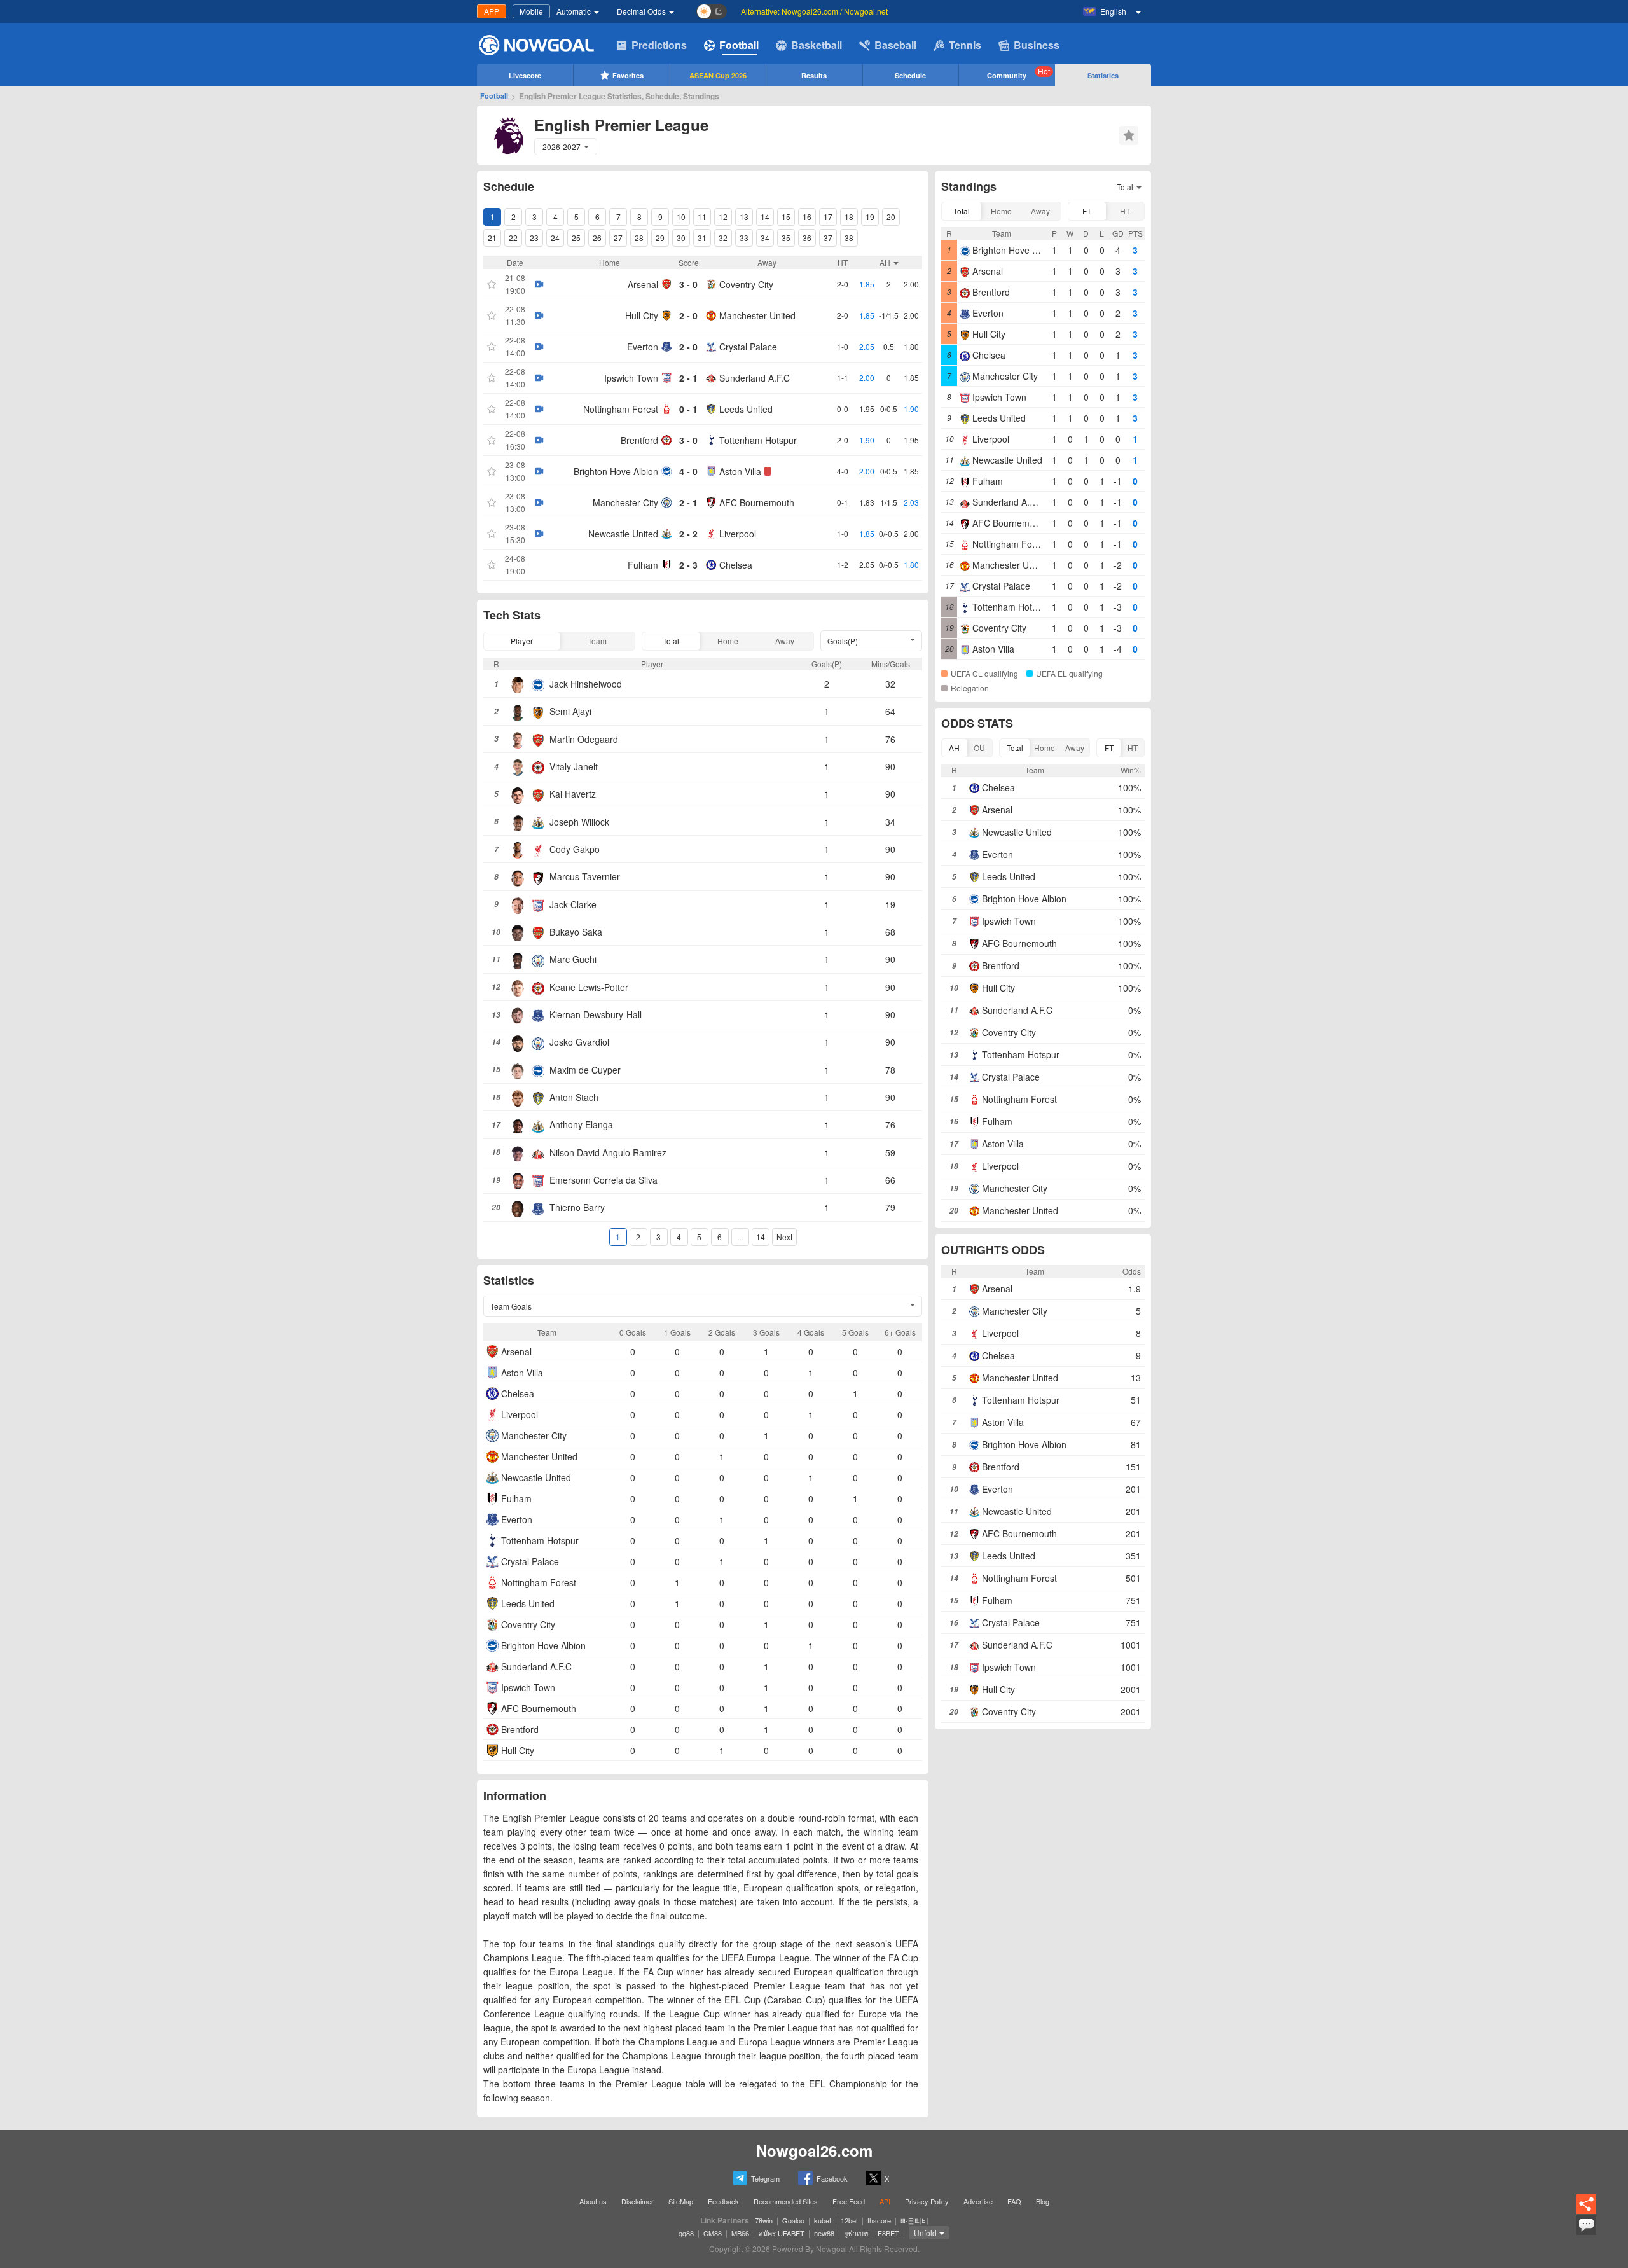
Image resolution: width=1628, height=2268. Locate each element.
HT (1125, 211)
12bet (849, 2220)
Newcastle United (623, 534)
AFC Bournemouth (757, 502)
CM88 (713, 2233)
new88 (824, 2233)
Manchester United (757, 315)
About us (593, 2201)
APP (492, 11)
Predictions (659, 45)
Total (671, 641)
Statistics (1103, 75)
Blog (1043, 2201)
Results (814, 75)
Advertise (978, 2201)
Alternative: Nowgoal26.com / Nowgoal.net (814, 11)
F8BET (888, 2233)
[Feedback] (1586, 2233)
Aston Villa (740, 471)
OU (979, 748)
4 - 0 (688, 471)
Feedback (723, 2201)
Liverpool (738, 534)
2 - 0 (688, 315)
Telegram (765, 2178)
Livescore (525, 75)
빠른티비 (914, 2220)
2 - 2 (688, 534)
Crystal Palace (748, 347)
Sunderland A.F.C (755, 378)
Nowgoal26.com (814, 2150)
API (885, 2201)
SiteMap (681, 2201)
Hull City (642, 315)
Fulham (643, 565)
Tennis (965, 45)
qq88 (686, 2233)
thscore (879, 2220)
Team (597, 641)
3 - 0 (688, 284)
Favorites (628, 75)
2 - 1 (688, 378)
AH (954, 748)
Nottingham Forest (621, 409)
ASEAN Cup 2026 (718, 75)
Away (785, 641)
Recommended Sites (786, 2201)
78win (764, 2220)
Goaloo (793, 2220)
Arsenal (643, 284)
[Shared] (1586, 2212)
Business (1037, 45)
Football (739, 45)
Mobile (531, 11)
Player (522, 641)
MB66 (740, 2233)
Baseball (895, 45)
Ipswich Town (631, 378)
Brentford (639, 440)
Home (728, 641)
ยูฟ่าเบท (856, 2233)
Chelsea (736, 565)
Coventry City (746, 284)
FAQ (1014, 2201)
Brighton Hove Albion (616, 471)
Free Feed (849, 2201)
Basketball (817, 45)
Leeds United (746, 409)
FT (1087, 211)
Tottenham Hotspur (758, 440)
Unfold (925, 2233)
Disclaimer (638, 2201)
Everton (643, 347)
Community (1018, 73)
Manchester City (625, 502)
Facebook (832, 2178)
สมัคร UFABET (782, 2233)
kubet (823, 2220)
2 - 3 (688, 565)
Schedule (910, 75)
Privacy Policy (927, 2201)
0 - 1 (688, 409)
